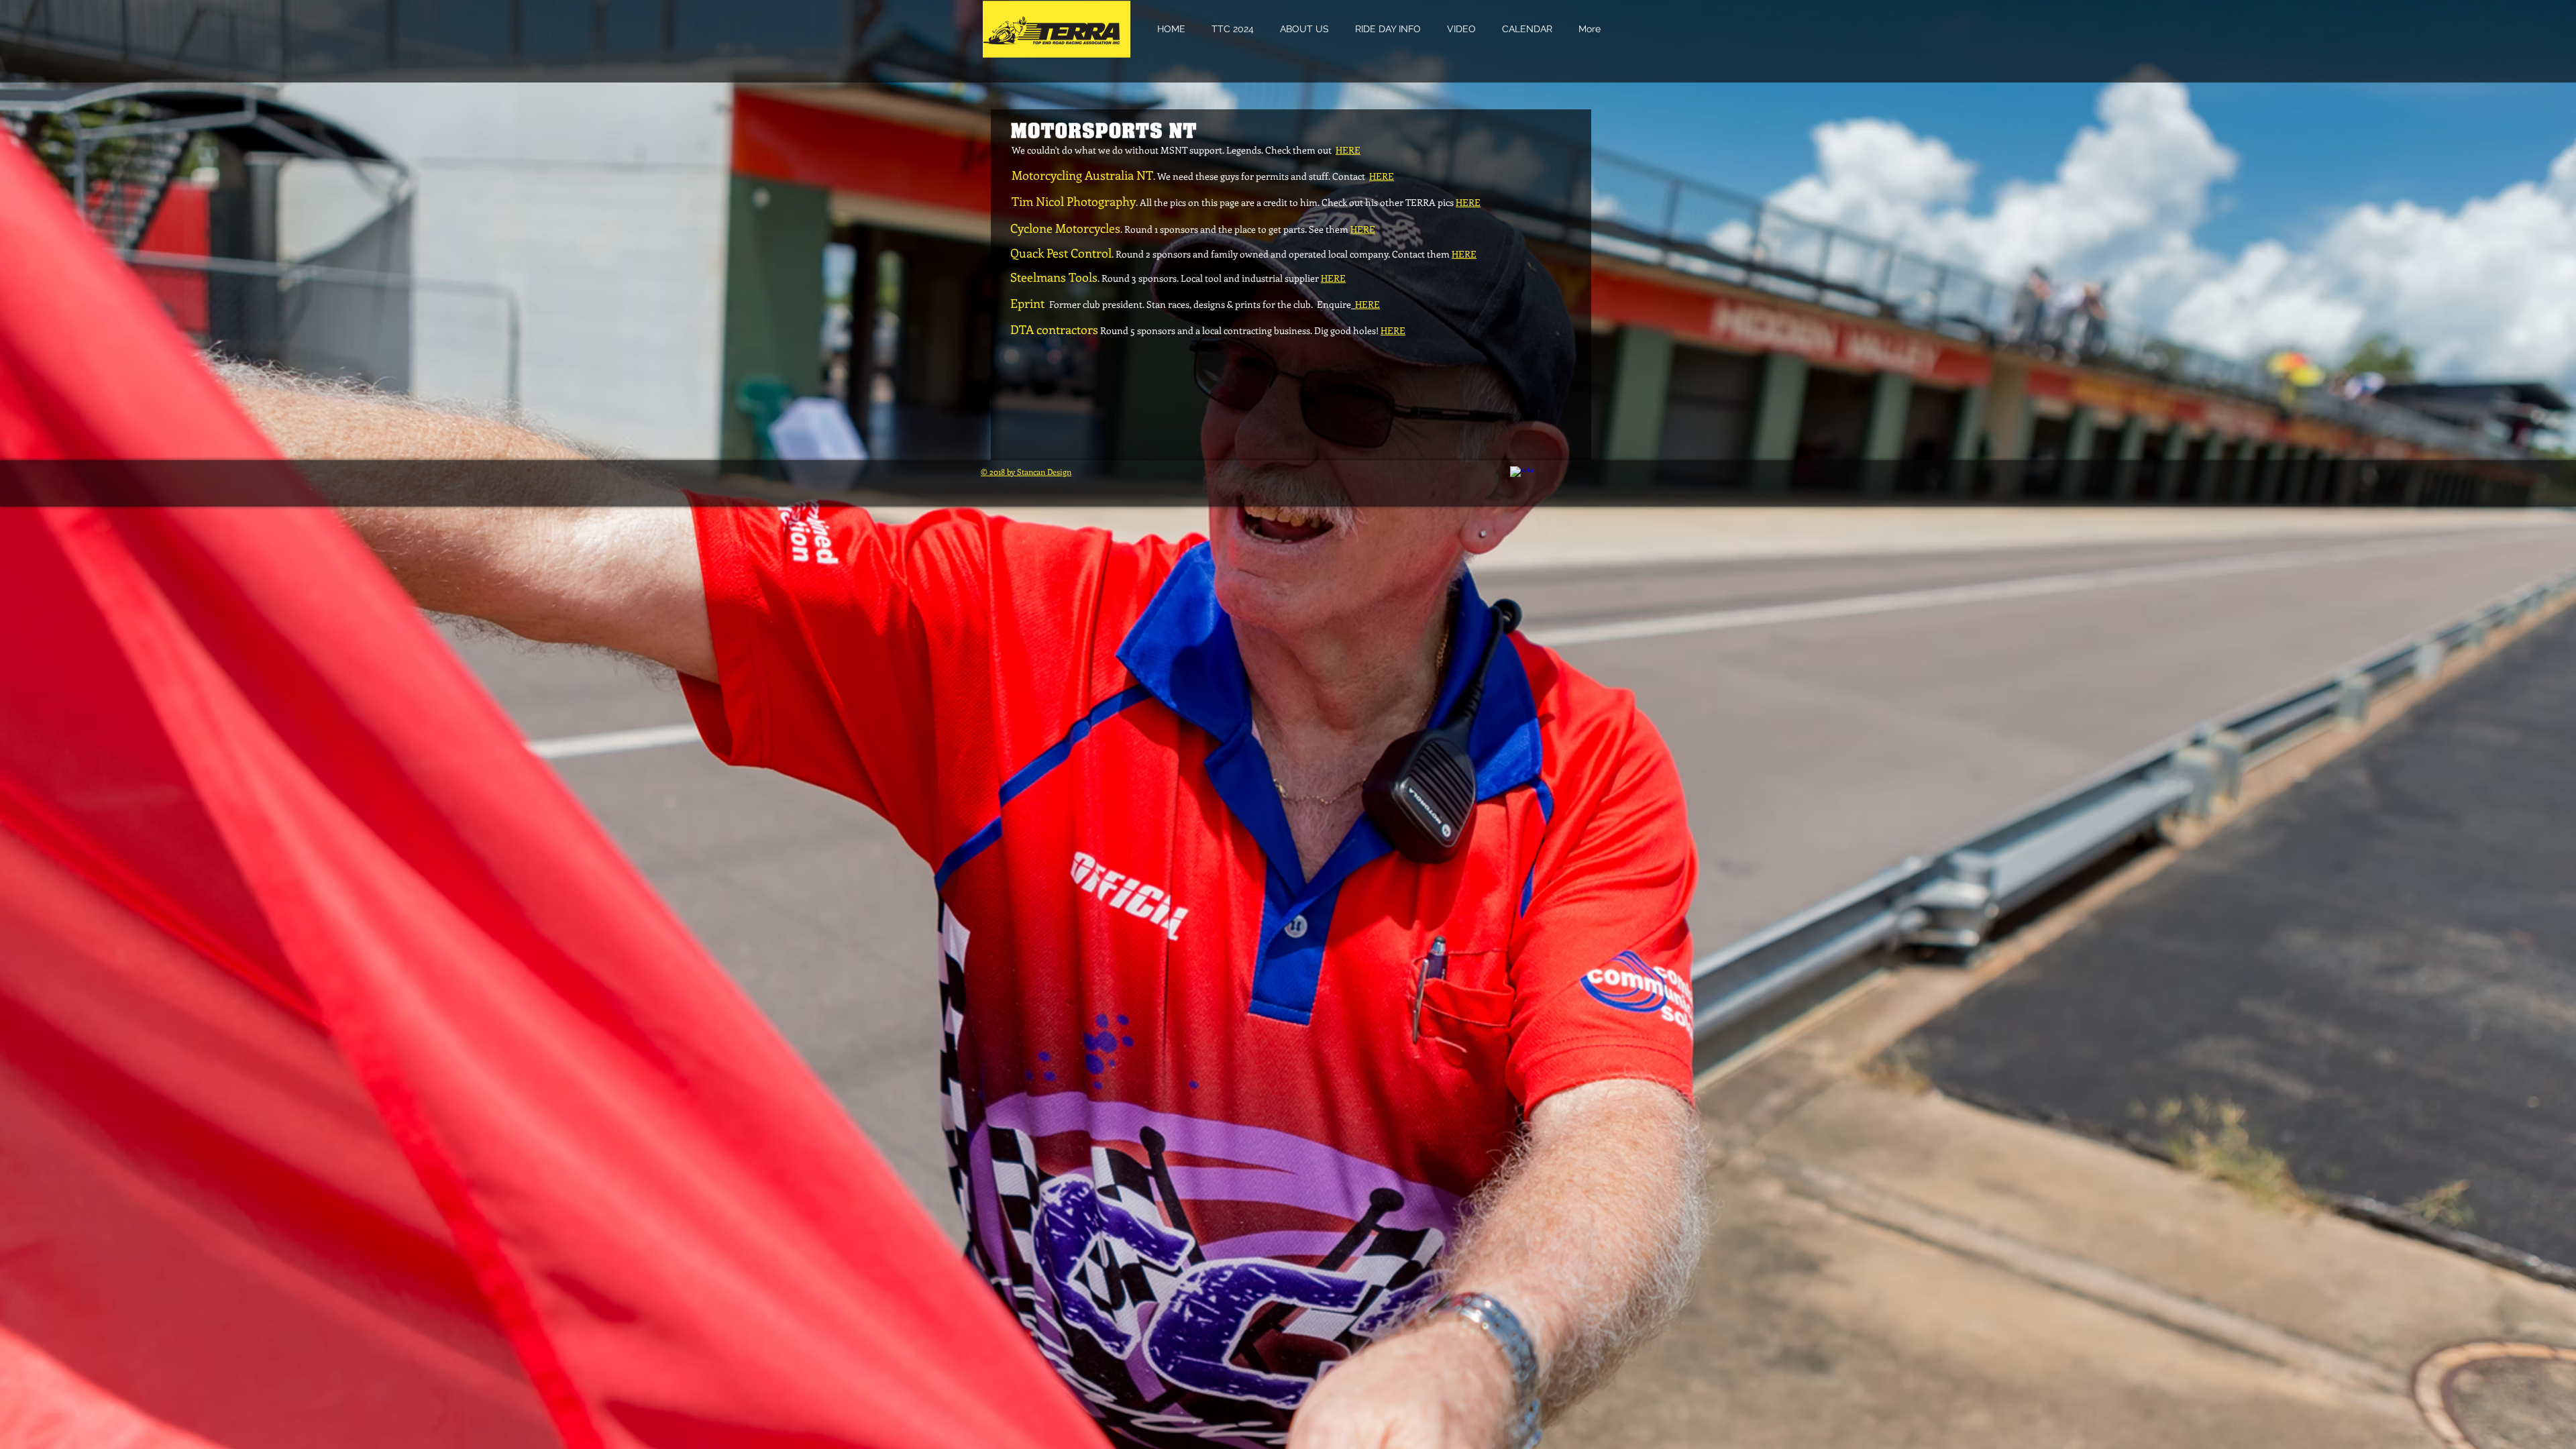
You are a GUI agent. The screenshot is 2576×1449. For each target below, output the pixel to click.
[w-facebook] (1522, 478)
